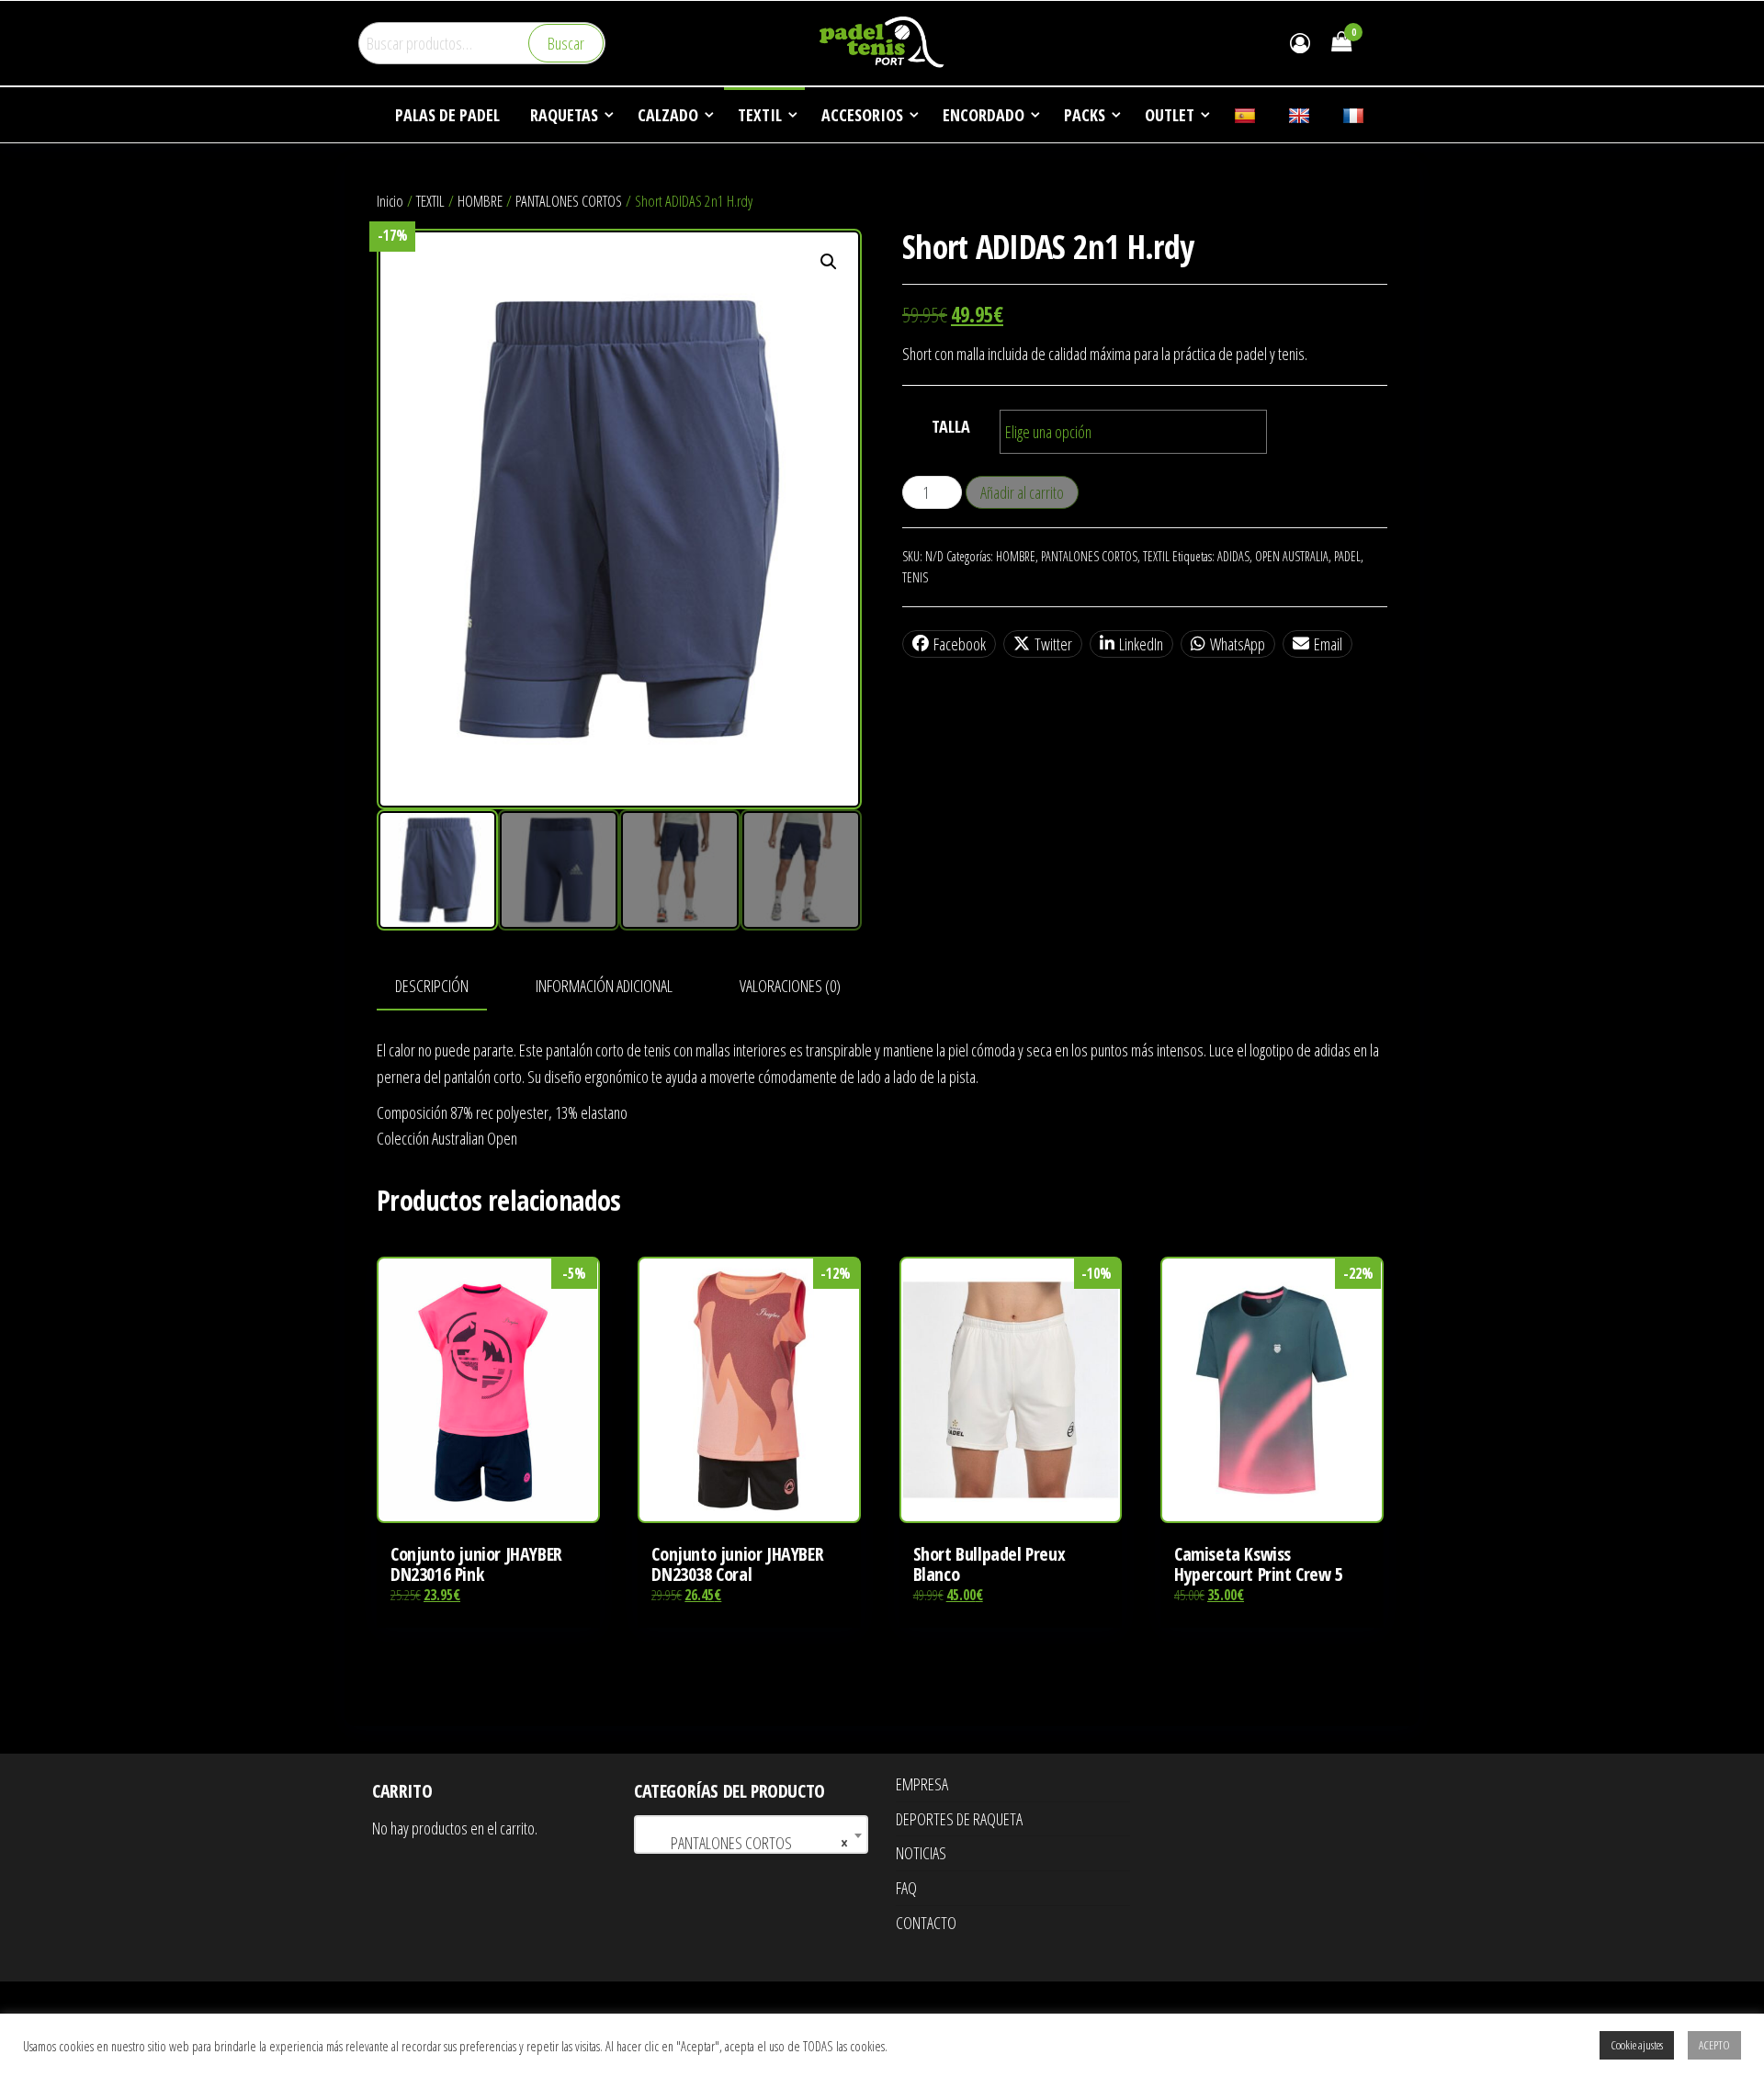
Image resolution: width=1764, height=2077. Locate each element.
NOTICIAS (921, 1853)
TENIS (915, 577)
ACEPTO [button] (1714, 2045)
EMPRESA (922, 1784)
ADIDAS (1233, 556)
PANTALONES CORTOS (569, 201)
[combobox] (751, 1834)
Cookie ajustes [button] (1637, 2045)
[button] (829, 262)
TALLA (951, 426)
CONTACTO (926, 1923)
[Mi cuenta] (1300, 42)
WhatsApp (1238, 644)
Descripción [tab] (432, 986)
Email (1328, 644)
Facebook (960, 644)
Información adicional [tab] (604, 986)
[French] (1356, 115)
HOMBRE (480, 201)
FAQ (906, 1888)
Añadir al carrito (1022, 492)
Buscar (566, 43)
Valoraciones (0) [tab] (790, 986)
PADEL (1347, 556)
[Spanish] (1247, 115)
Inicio (390, 201)
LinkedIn (1141, 644)
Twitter (1053, 644)
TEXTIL (430, 201)
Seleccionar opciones (488, 1409)
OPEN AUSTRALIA (1292, 556)
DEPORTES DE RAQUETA (959, 1819)
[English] (1301, 115)
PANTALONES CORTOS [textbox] (746, 1843)
